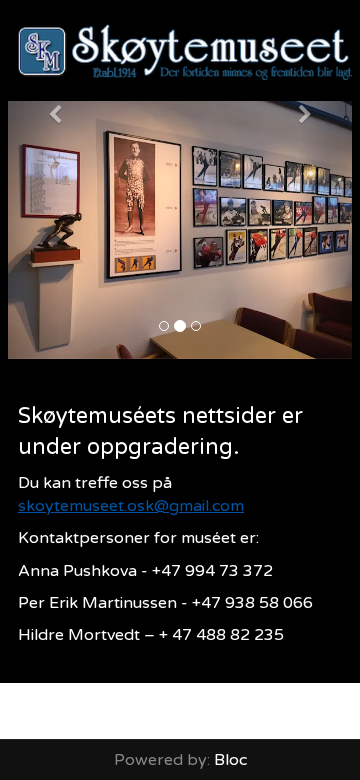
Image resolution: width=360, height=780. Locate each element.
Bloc (230, 760)
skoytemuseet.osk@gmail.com (131, 506)
